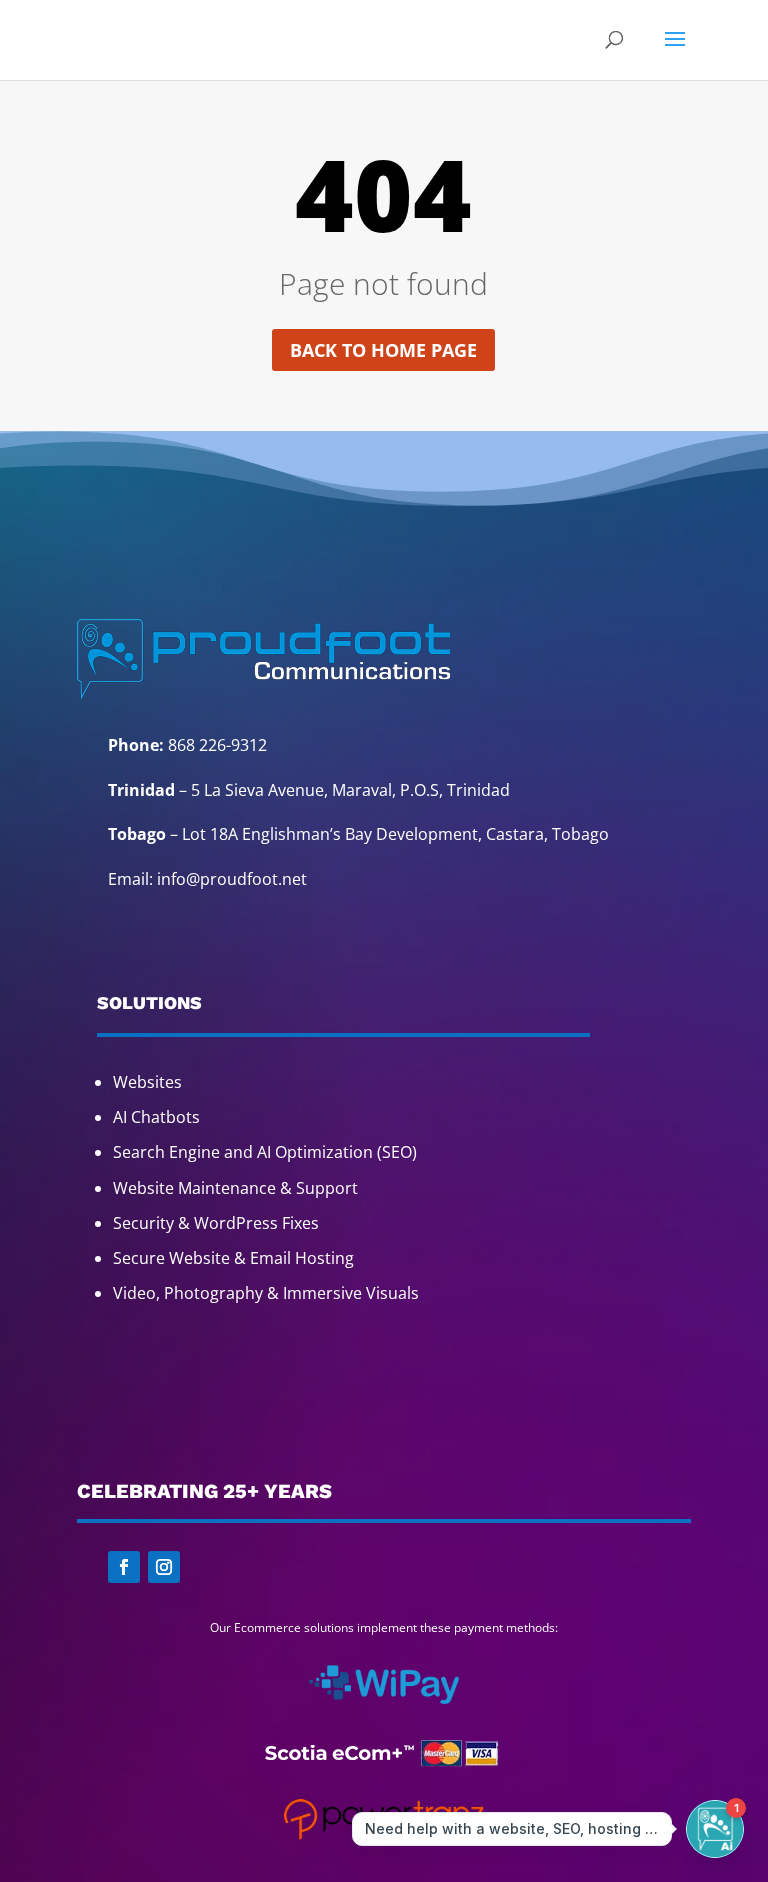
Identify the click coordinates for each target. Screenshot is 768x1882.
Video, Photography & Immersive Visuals (266, 1293)
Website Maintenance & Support (235, 1188)
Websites (147, 1082)
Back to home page (383, 350)
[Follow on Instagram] (164, 1567)
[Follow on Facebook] (124, 1567)
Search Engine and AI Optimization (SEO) (265, 1152)
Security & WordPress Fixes (216, 1223)
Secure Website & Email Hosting (233, 1258)
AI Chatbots (156, 1117)
